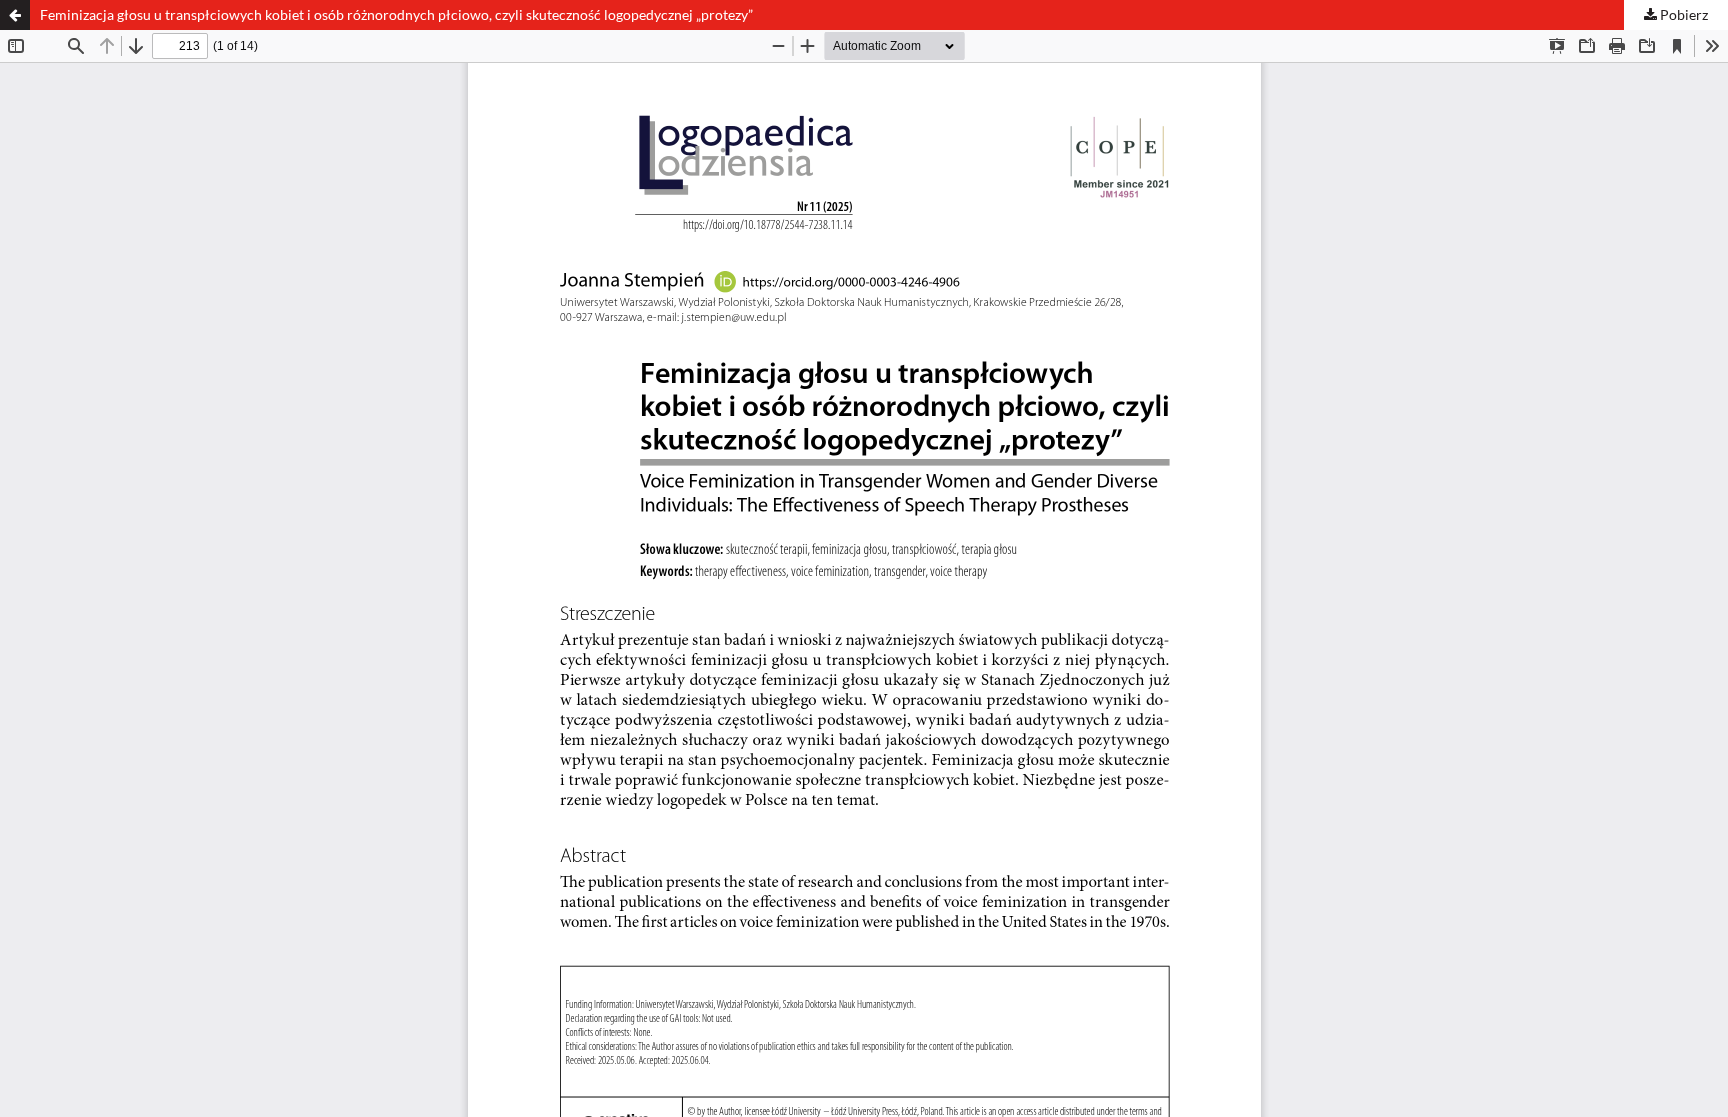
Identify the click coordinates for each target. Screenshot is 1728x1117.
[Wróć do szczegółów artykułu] (15, 15)
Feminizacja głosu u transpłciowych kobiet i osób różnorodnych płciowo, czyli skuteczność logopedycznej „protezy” (396, 14)
